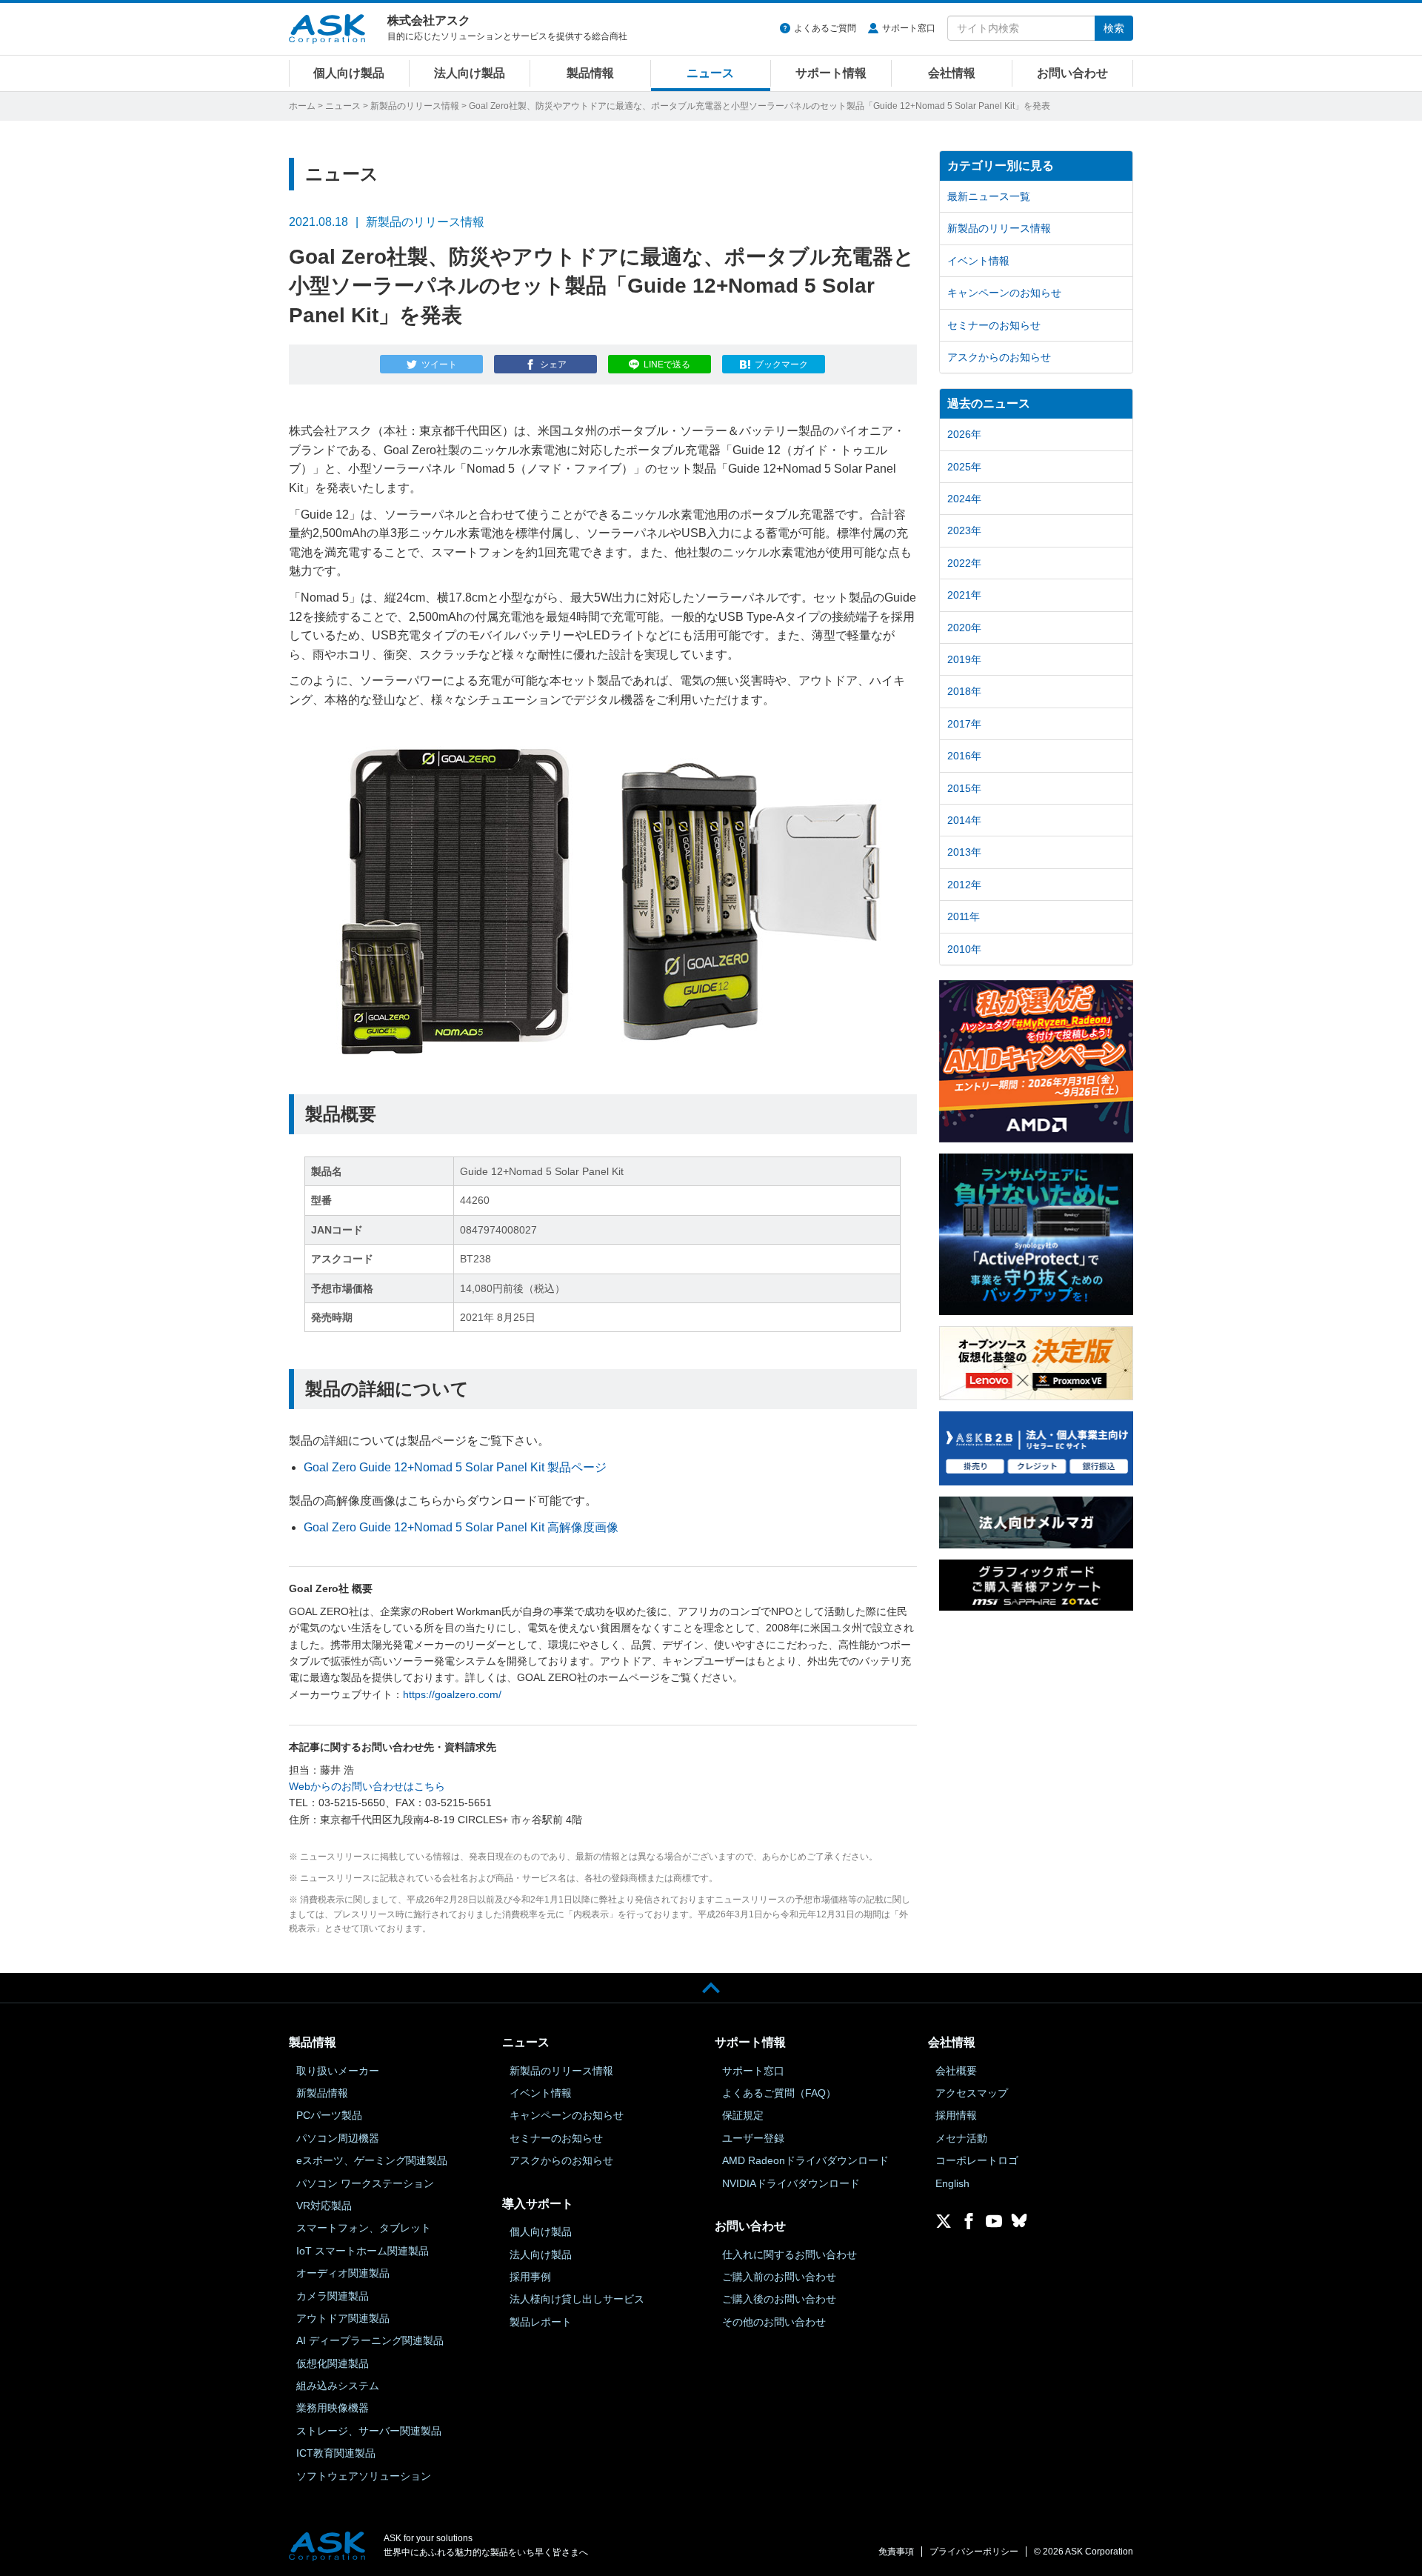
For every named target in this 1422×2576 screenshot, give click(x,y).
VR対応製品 (324, 2206)
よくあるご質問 (825, 28)
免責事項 (896, 2552)
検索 (1114, 28)
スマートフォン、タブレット (364, 2228)
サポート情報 (831, 73)
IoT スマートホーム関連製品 (363, 2251)
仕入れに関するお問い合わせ (790, 2254)
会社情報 (952, 73)
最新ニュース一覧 (989, 196)
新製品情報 (322, 2093)
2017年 (964, 724)
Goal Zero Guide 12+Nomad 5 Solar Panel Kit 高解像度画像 (461, 1527)
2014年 (964, 820)
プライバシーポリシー (974, 2552)
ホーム (302, 106)
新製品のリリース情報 (415, 106)
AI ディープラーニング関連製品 (370, 2340)
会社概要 (956, 2071)
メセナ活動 (961, 2138)
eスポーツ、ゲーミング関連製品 (372, 2160)
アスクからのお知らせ (999, 357)
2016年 (964, 756)
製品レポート (541, 2322)
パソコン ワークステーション (365, 2183)
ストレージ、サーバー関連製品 (369, 2431)
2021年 (964, 595)
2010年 (964, 949)
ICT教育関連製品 (336, 2453)
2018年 (964, 691)
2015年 (964, 788)
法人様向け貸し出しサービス (577, 2299)
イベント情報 (978, 261)
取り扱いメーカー (338, 2071)
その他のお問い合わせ (774, 2322)
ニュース (710, 73)
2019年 (964, 659)
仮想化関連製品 (333, 2363)
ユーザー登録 (753, 2138)
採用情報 (956, 2115)
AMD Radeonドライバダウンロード (805, 2160)
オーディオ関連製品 (343, 2273)
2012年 (964, 885)
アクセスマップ (972, 2093)
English (952, 2183)
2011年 (964, 916)
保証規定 (743, 2115)
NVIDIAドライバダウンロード (791, 2183)
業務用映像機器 (333, 2408)
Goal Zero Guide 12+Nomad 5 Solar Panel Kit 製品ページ (455, 1467)
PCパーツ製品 (329, 2115)
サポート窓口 (909, 28)
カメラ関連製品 (333, 2296)
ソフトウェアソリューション (364, 2476)
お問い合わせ (1072, 73)
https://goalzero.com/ (452, 1694)
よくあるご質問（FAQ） (779, 2093)
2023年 (964, 530)
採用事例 (530, 2277)
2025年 (964, 467)
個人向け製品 (349, 73)
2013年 (964, 852)
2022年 (964, 563)
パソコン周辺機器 (338, 2138)
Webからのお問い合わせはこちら (367, 1786)
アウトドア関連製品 (343, 2318)
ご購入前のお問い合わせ (779, 2277)
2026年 (964, 434)
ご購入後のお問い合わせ (779, 2299)
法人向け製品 (470, 73)
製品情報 (590, 73)
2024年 (964, 499)
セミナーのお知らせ (994, 325)
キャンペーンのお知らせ (1004, 293)
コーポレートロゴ (977, 2160)
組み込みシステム (338, 2386)
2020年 (964, 628)
